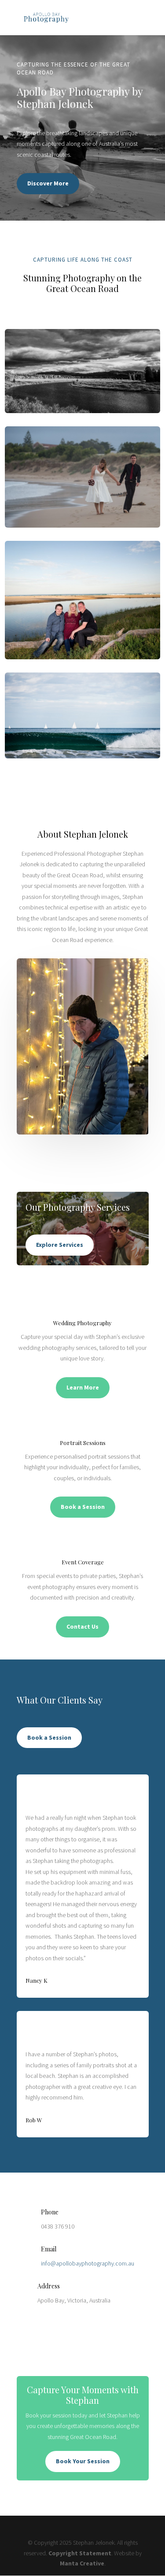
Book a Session (83, 1507)
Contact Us (82, 1626)
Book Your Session (83, 2461)
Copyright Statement (80, 2553)
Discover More (48, 183)
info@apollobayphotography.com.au (88, 2263)
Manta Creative (82, 2563)
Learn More (83, 1387)
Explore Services (60, 1245)
